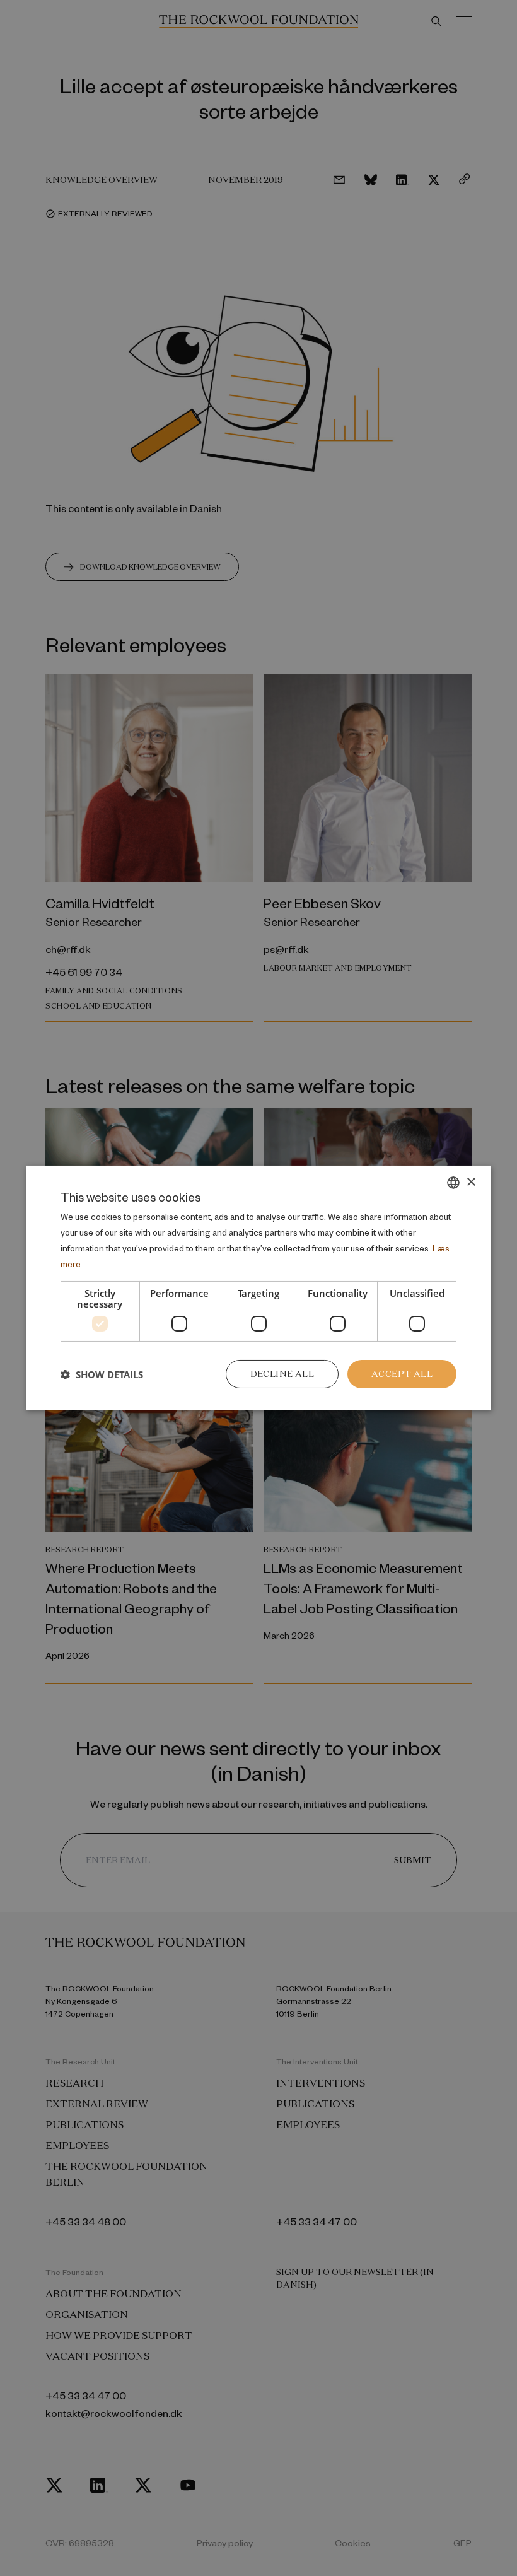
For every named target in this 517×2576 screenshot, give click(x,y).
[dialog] (258, 1288)
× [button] (471, 1182)
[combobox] (453, 1183)
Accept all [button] (402, 1374)
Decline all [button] (282, 1374)
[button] (102, 1374)
